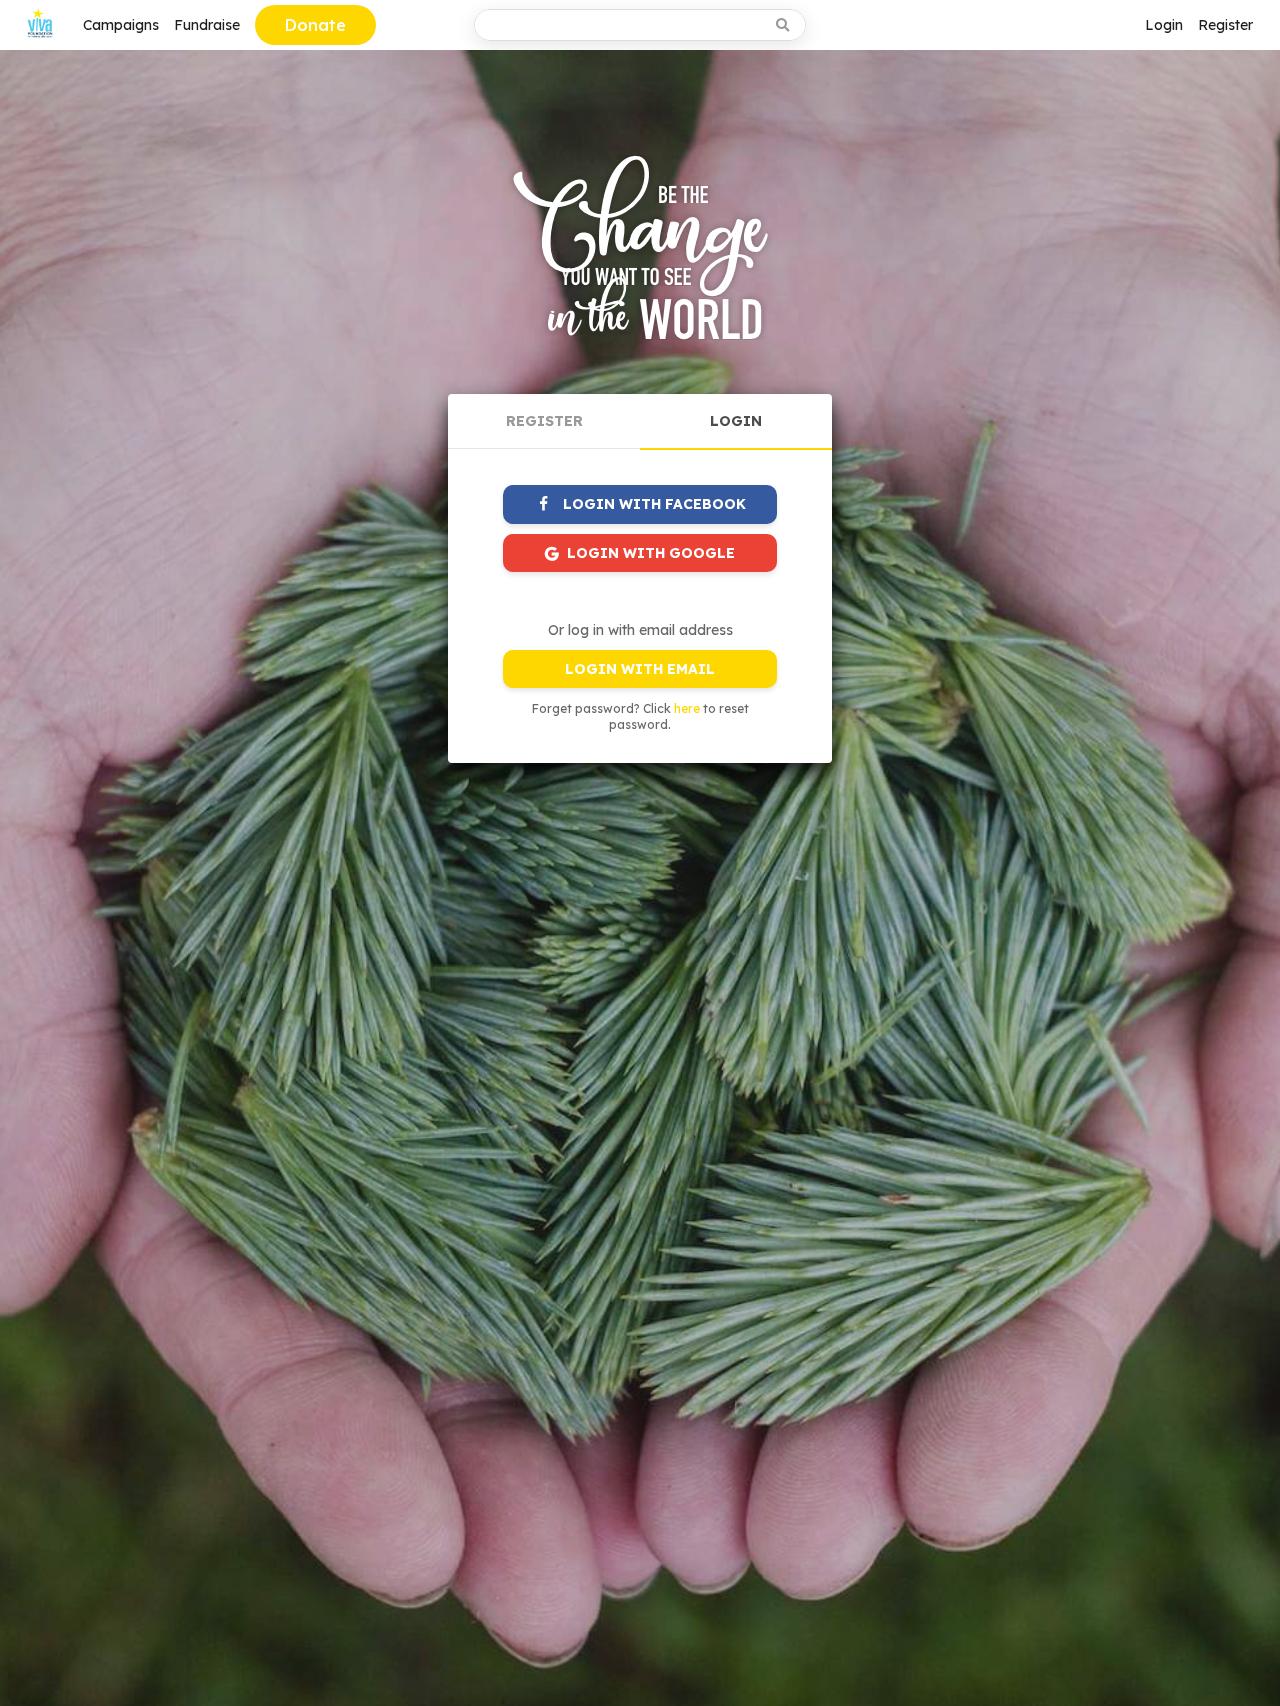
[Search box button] (784, 25)
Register (1225, 25)
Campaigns (121, 25)
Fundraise (207, 25)
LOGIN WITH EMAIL (640, 669)
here (687, 708)
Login (1164, 25)
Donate (315, 25)
